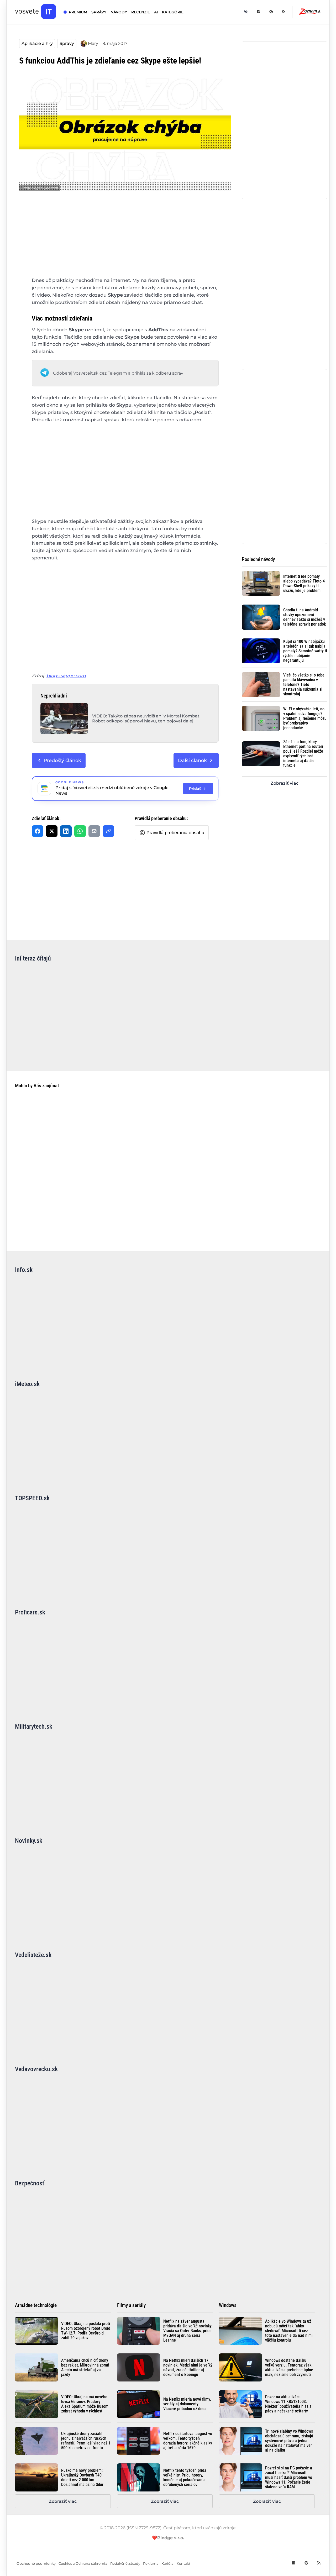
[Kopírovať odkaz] (108, 831)
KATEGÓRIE (173, 12)
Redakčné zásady (125, 2564)
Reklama (151, 2564)
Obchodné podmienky (36, 2564)
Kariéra (167, 2564)
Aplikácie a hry (37, 43)
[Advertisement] (125, 238)
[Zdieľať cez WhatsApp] (80, 831)
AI (156, 12)
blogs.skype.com (66, 676)
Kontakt (183, 2564)
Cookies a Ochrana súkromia (83, 2564)
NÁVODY (119, 12)
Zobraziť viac (285, 783)
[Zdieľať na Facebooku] (38, 831)
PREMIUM (78, 12)
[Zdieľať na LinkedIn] (66, 831)
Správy (67, 43)
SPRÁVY (99, 12)
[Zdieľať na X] (52, 831)
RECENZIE (141, 12)
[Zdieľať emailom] (94, 831)
